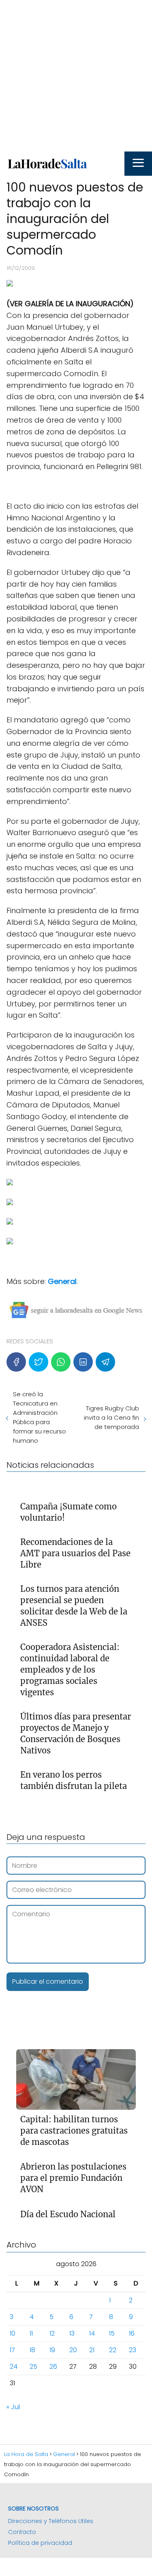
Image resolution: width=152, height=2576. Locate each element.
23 (133, 2350)
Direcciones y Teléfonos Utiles (51, 2521)
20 (73, 2350)
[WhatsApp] (61, 1362)
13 (72, 2333)
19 (52, 2350)
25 (33, 2367)
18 (32, 2350)
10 (13, 2333)
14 (92, 2333)
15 (112, 2333)
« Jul (13, 2407)
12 (52, 2333)
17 (12, 2350)
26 (53, 2367)
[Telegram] (105, 1362)
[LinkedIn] (83, 1362)
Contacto (22, 2532)
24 (14, 2367)
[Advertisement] (76, 76)
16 (132, 2333)
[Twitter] (39, 1362)
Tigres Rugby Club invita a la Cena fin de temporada (111, 1417)
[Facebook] (16, 1362)
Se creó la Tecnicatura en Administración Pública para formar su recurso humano (40, 1417)
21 (92, 2350)
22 (113, 2350)
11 (31, 2333)
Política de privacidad (40, 2543)
